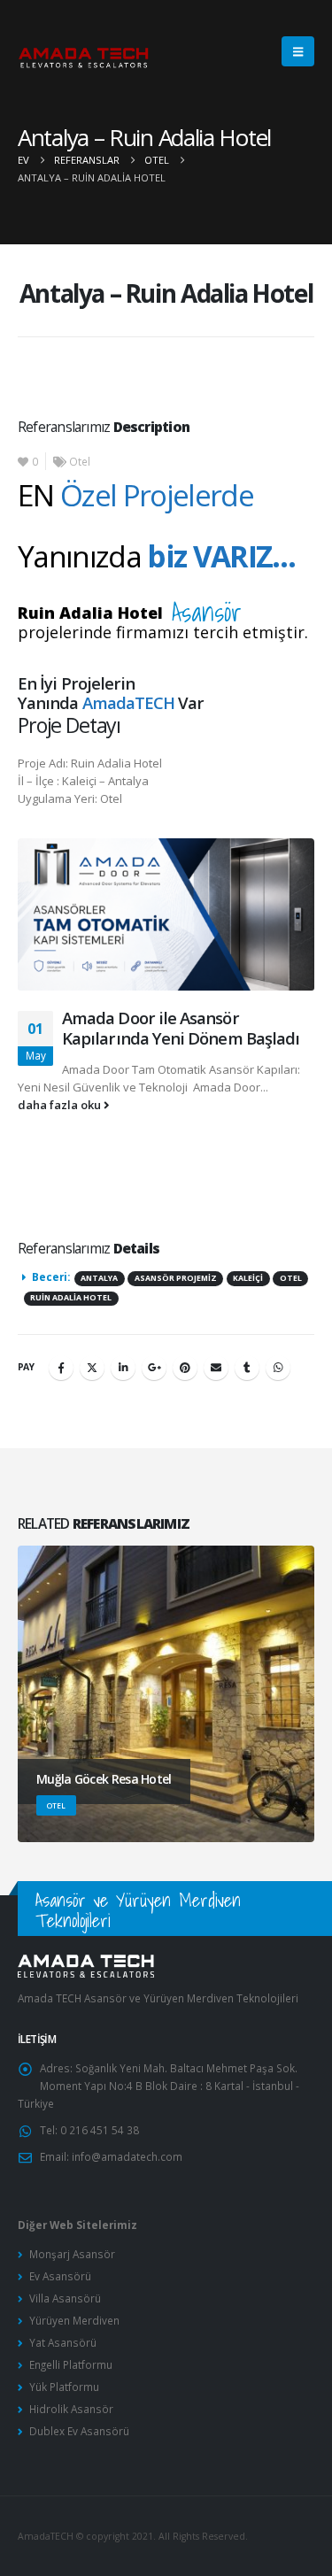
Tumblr (247, 1368)
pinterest (185, 1368)
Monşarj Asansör (72, 2254)
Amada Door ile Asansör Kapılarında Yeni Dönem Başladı (181, 1028)
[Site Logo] (84, 52)
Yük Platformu (64, 2387)
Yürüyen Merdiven (74, 2320)
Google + (154, 1368)
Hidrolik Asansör (71, 2409)
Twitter (92, 1368)
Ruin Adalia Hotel (71, 1298)
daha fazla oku (61, 1105)
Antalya (99, 1278)
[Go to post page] (166, 923)
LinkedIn (123, 1368)
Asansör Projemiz (176, 1278)
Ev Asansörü (60, 2276)
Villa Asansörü (65, 2298)
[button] (298, 51)
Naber (278, 1368)
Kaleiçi (248, 1278)
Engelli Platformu (71, 2364)
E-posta (216, 1368)
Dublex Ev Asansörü (79, 2431)
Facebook (61, 1368)
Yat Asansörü (63, 2342)
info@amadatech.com (127, 2156)
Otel (80, 461)
